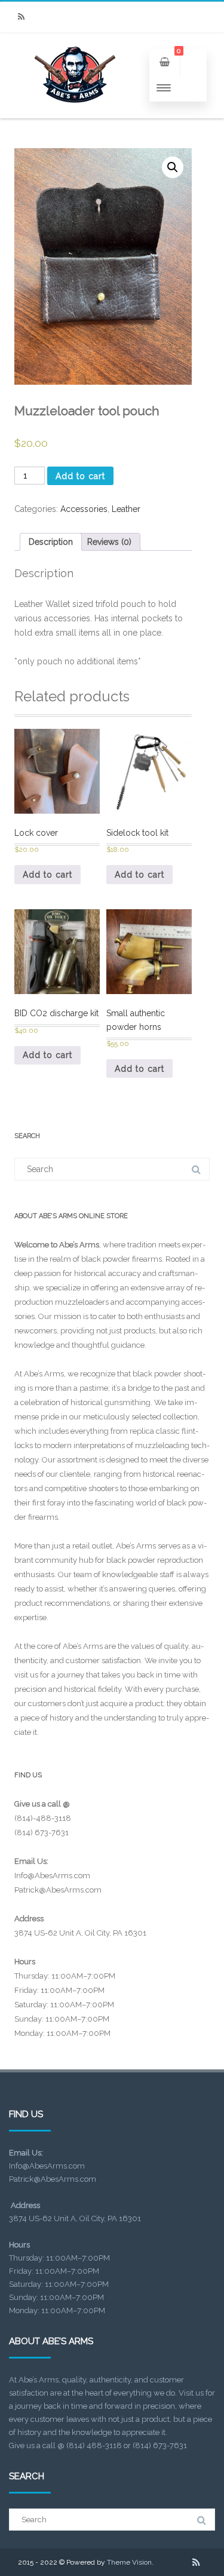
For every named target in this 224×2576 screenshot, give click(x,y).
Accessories (84, 509)
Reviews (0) (109, 542)
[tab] (51, 542)
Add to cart (80, 476)
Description (51, 542)
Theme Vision (129, 2562)
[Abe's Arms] (75, 114)
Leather (126, 509)
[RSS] (21, 17)
